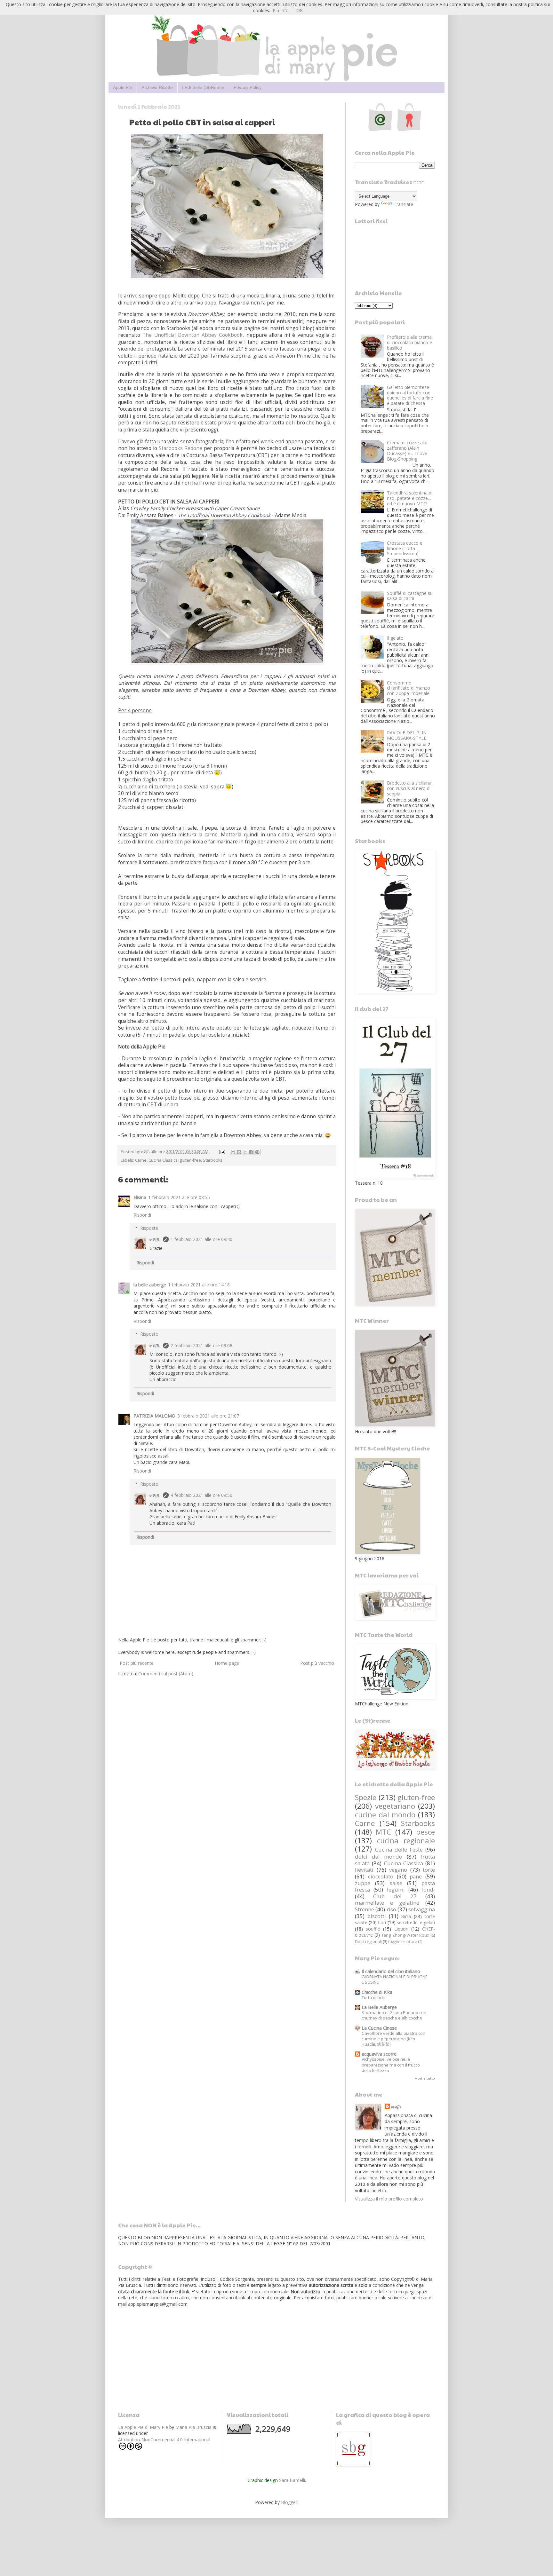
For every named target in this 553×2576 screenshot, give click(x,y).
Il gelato (395, 638)
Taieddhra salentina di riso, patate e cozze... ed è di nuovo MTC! (410, 498)
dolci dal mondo (379, 1857)
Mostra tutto (425, 2078)
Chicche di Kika (377, 1992)
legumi (396, 1889)
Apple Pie (123, 87)
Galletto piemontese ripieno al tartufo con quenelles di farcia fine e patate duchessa (410, 395)
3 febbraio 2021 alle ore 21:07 (208, 1416)
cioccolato (381, 1876)
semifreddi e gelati (416, 1922)
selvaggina (422, 1909)
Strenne (365, 1909)
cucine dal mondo (385, 1815)
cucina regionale (406, 1841)
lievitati (364, 1870)
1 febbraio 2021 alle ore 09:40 (201, 1239)
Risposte (149, 1228)
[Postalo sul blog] (239, 1152)
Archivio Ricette (157, 87)
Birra (406, 1916)
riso (391, 1909)
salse (396, 1883)
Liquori (401, 1929)
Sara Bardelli (292, 2480)
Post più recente (137, 1663)
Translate (403, 204)
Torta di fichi (373, 1997)
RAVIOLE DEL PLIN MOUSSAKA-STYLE (407, 735)
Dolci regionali (368, 1942)
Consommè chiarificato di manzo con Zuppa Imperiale (409, 688)
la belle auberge (150, 1285)
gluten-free (190, 1160)
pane (416, 1876)
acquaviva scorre (379, 2054)
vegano (398, 1870)
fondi (428, 1889)
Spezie (366, 1797)
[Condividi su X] (245, 1152)
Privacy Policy (248, 87)
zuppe (363, 1883)
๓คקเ (155, 1239)
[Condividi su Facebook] (251, 1152)
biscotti (377, 1916)
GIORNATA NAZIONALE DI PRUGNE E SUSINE (395, 1979)
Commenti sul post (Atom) (166, 1674)
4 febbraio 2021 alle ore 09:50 (201, 1495)
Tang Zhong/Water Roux (405, 1935)
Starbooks (213, 1160)
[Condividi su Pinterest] (257, 1152)
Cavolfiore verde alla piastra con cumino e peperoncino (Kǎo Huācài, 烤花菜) (393, 2039)
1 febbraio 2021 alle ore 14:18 (199, 1285)
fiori (382, 1922)
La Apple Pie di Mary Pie (143, 2427)
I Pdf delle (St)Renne (203, 87)
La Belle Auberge (379, 2007)
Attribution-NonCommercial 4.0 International (164, 2440)
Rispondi (142, 1215)
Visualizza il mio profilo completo (389, 2199)
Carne (141, 1160)
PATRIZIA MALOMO (154, 1416)
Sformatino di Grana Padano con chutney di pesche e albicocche (394, 2015)
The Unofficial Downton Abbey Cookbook (192, 335)
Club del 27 (395, 1896)
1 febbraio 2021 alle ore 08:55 (179, 1197)
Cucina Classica (163, 1160)
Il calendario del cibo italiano (391, 1971)
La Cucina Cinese (379, 2028)
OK (300, 10)
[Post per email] (222, 1152)
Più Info (281, 10)
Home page (227, 1663)
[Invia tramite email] (233, 1152)
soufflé (373, 1929)
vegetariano (395, 1806)
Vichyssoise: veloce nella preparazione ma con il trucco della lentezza (391, 2065)
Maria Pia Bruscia (193, 2427)
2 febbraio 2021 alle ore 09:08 (201, 1345)
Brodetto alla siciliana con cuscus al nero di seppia (409, 788)
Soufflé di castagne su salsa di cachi (410, 596)
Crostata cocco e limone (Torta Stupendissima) (405, 548)
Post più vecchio (317, 1663)
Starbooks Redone (180, 448)
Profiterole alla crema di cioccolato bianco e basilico (409, 342)
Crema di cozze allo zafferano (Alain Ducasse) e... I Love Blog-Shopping (407, 450)
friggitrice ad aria (403, 1942)
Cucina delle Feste (399, 1849)
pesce (425, 1832)
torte (429, 1870)
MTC (383, 1832)
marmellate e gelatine (387, 1903)
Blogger (289, 2502)
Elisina (140, 1197)
